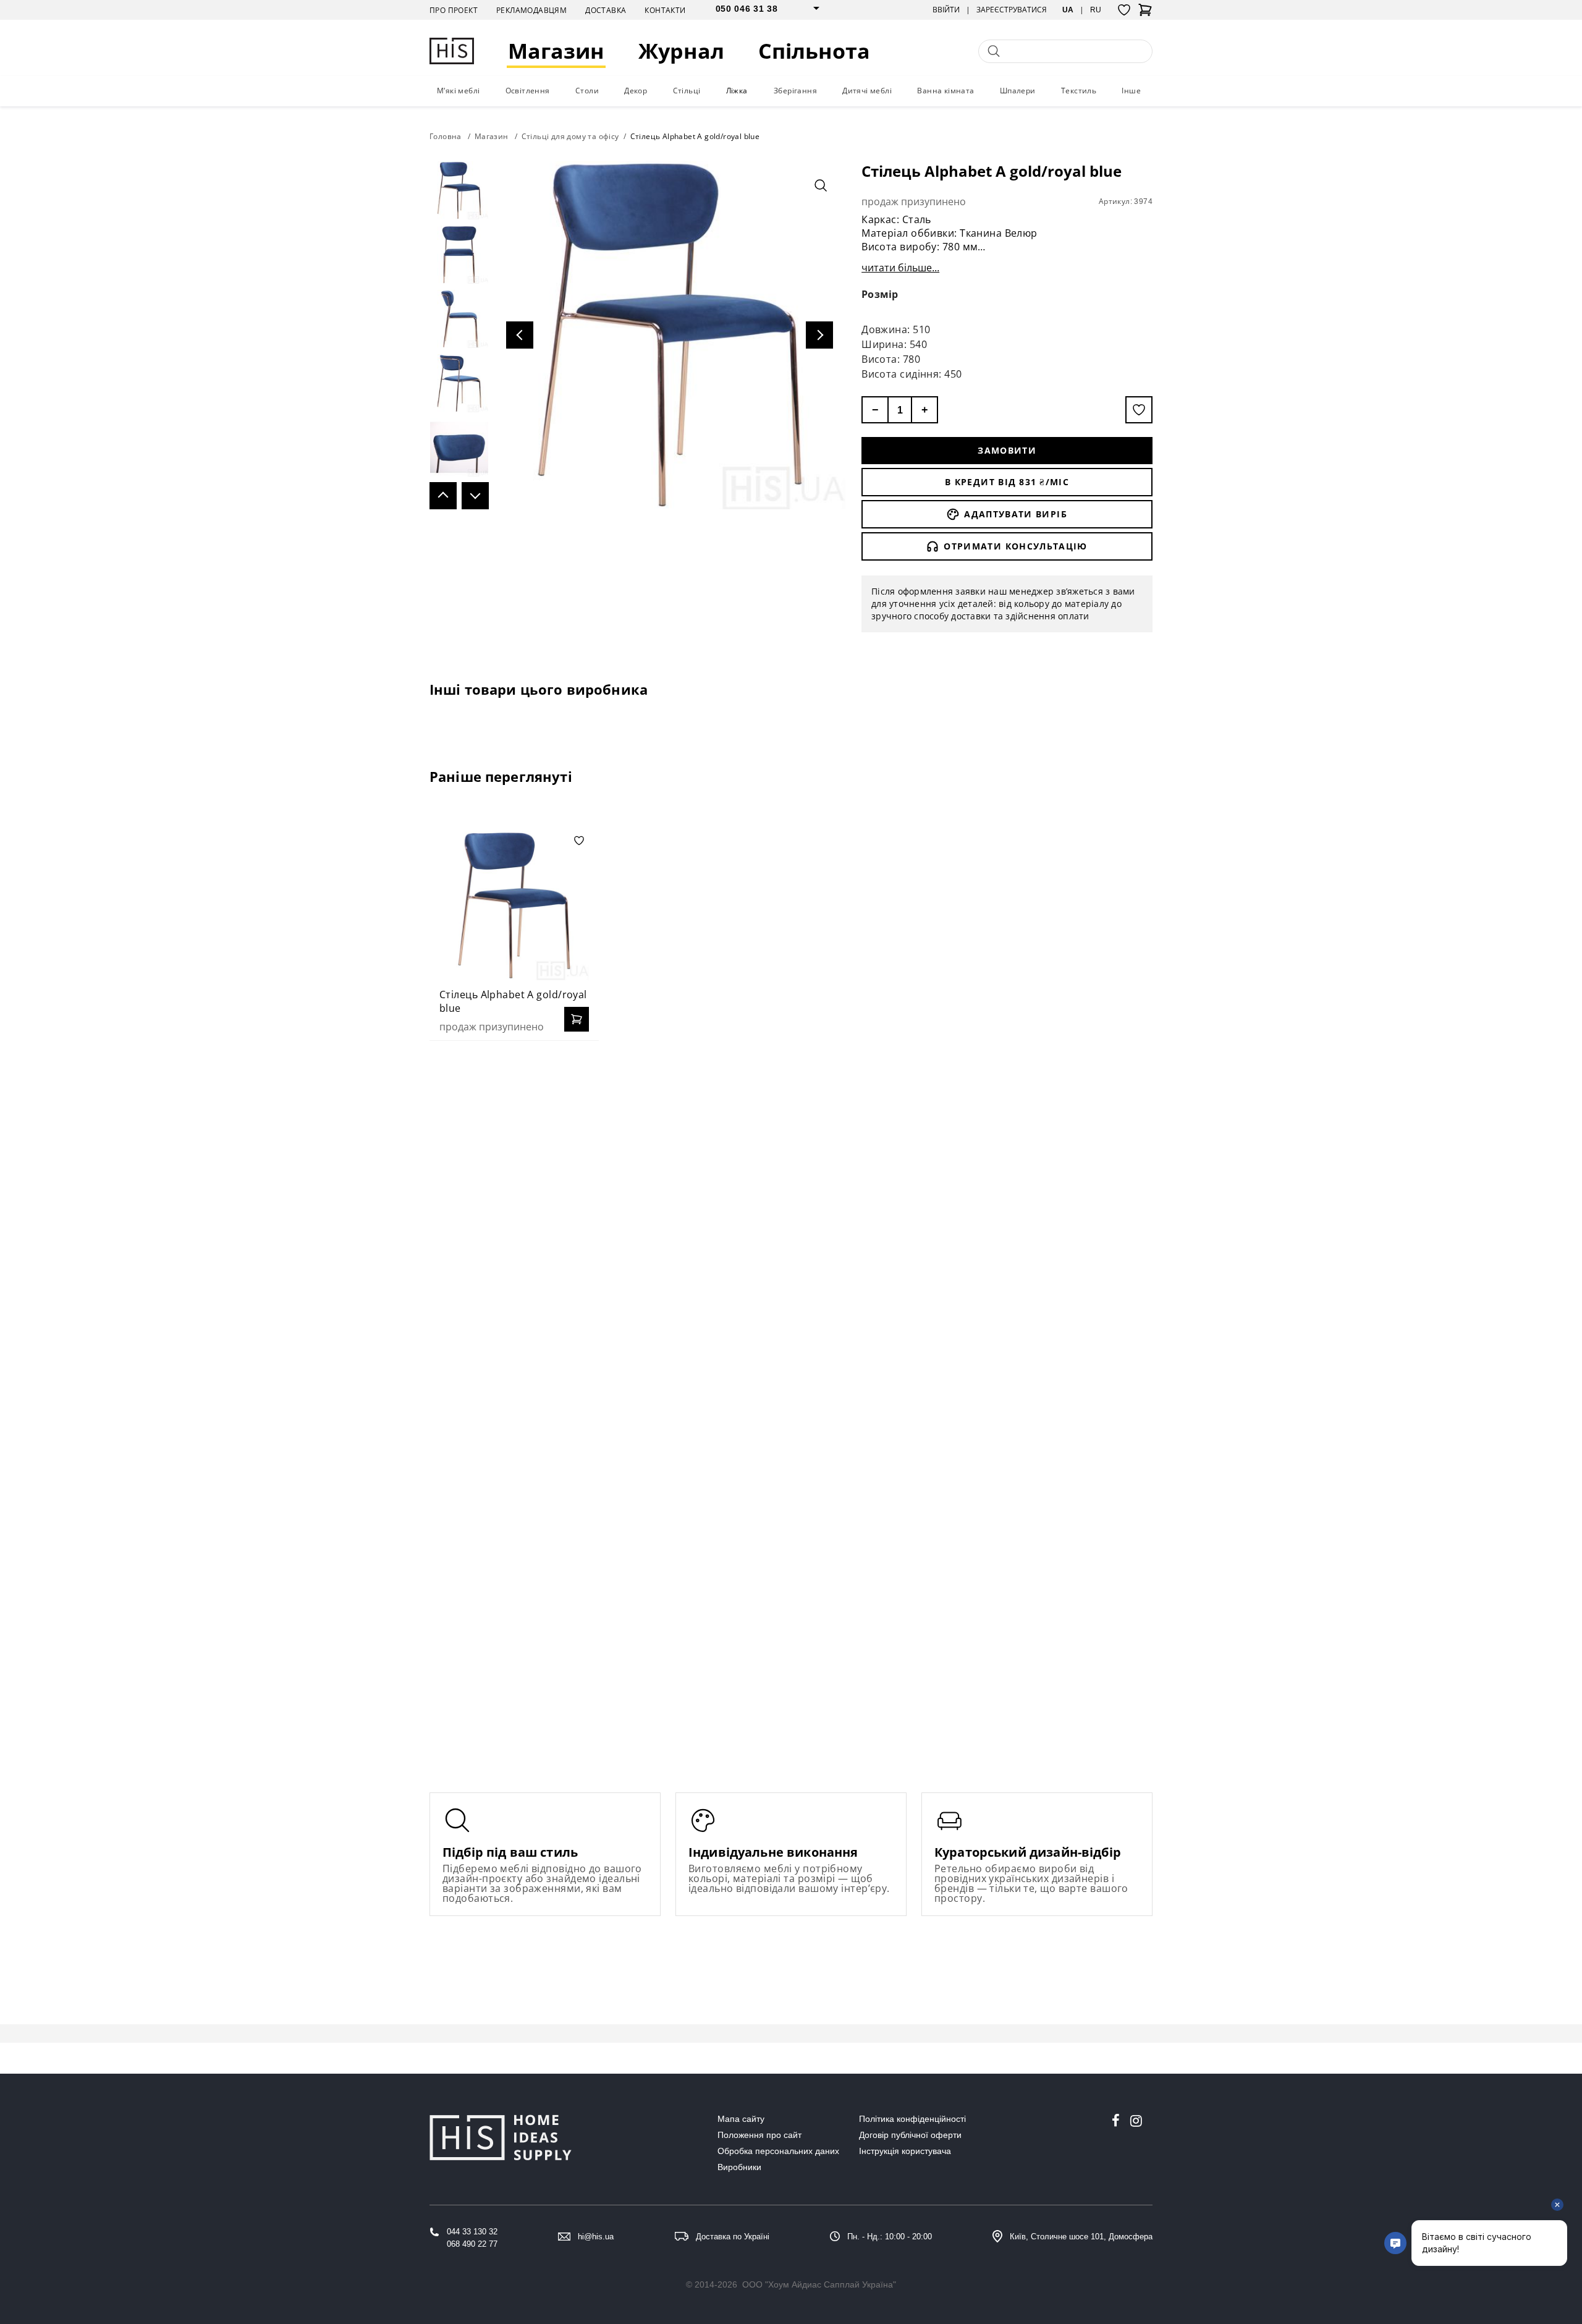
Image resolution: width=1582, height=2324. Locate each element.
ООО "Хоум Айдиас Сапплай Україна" (819, 2284)
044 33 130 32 (472, 2232)
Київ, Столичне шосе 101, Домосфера (1081, 2237)
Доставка (606, 10)
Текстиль (1079, 91)
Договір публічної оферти (910, 2135)
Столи (587, 91)
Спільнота (814, 51)
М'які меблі (458, 91)
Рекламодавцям (531, 10)
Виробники (739, 2167)
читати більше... (900, 268)
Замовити (1007, 450)
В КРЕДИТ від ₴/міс (1007, 482)
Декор (636, 91)
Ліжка (737, 91)
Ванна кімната (945, 91)
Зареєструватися (1012, 10)
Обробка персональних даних (778, 2151)
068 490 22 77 (472, 2244)
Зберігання (795, 91)
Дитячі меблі (867, 91)
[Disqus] (791, 1210)
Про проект (454, 10)
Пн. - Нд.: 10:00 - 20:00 (890, 2237)
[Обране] (1124, 10)
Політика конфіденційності (912, 2119)
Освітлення (528, 91)
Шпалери (1018, 91)
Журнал (681, 51)
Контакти (665, 10)
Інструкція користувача (905, 2151)
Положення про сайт (759, 2135)
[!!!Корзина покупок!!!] (1145, 14)
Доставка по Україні (733, 2237)
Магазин (556, 51)
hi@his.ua (596, 2237)
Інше (1131, 91)
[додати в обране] (1139, 410)
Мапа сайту (741, 2119)
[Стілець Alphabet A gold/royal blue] (514, 905)
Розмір (880, 294)
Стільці (687, 91)
